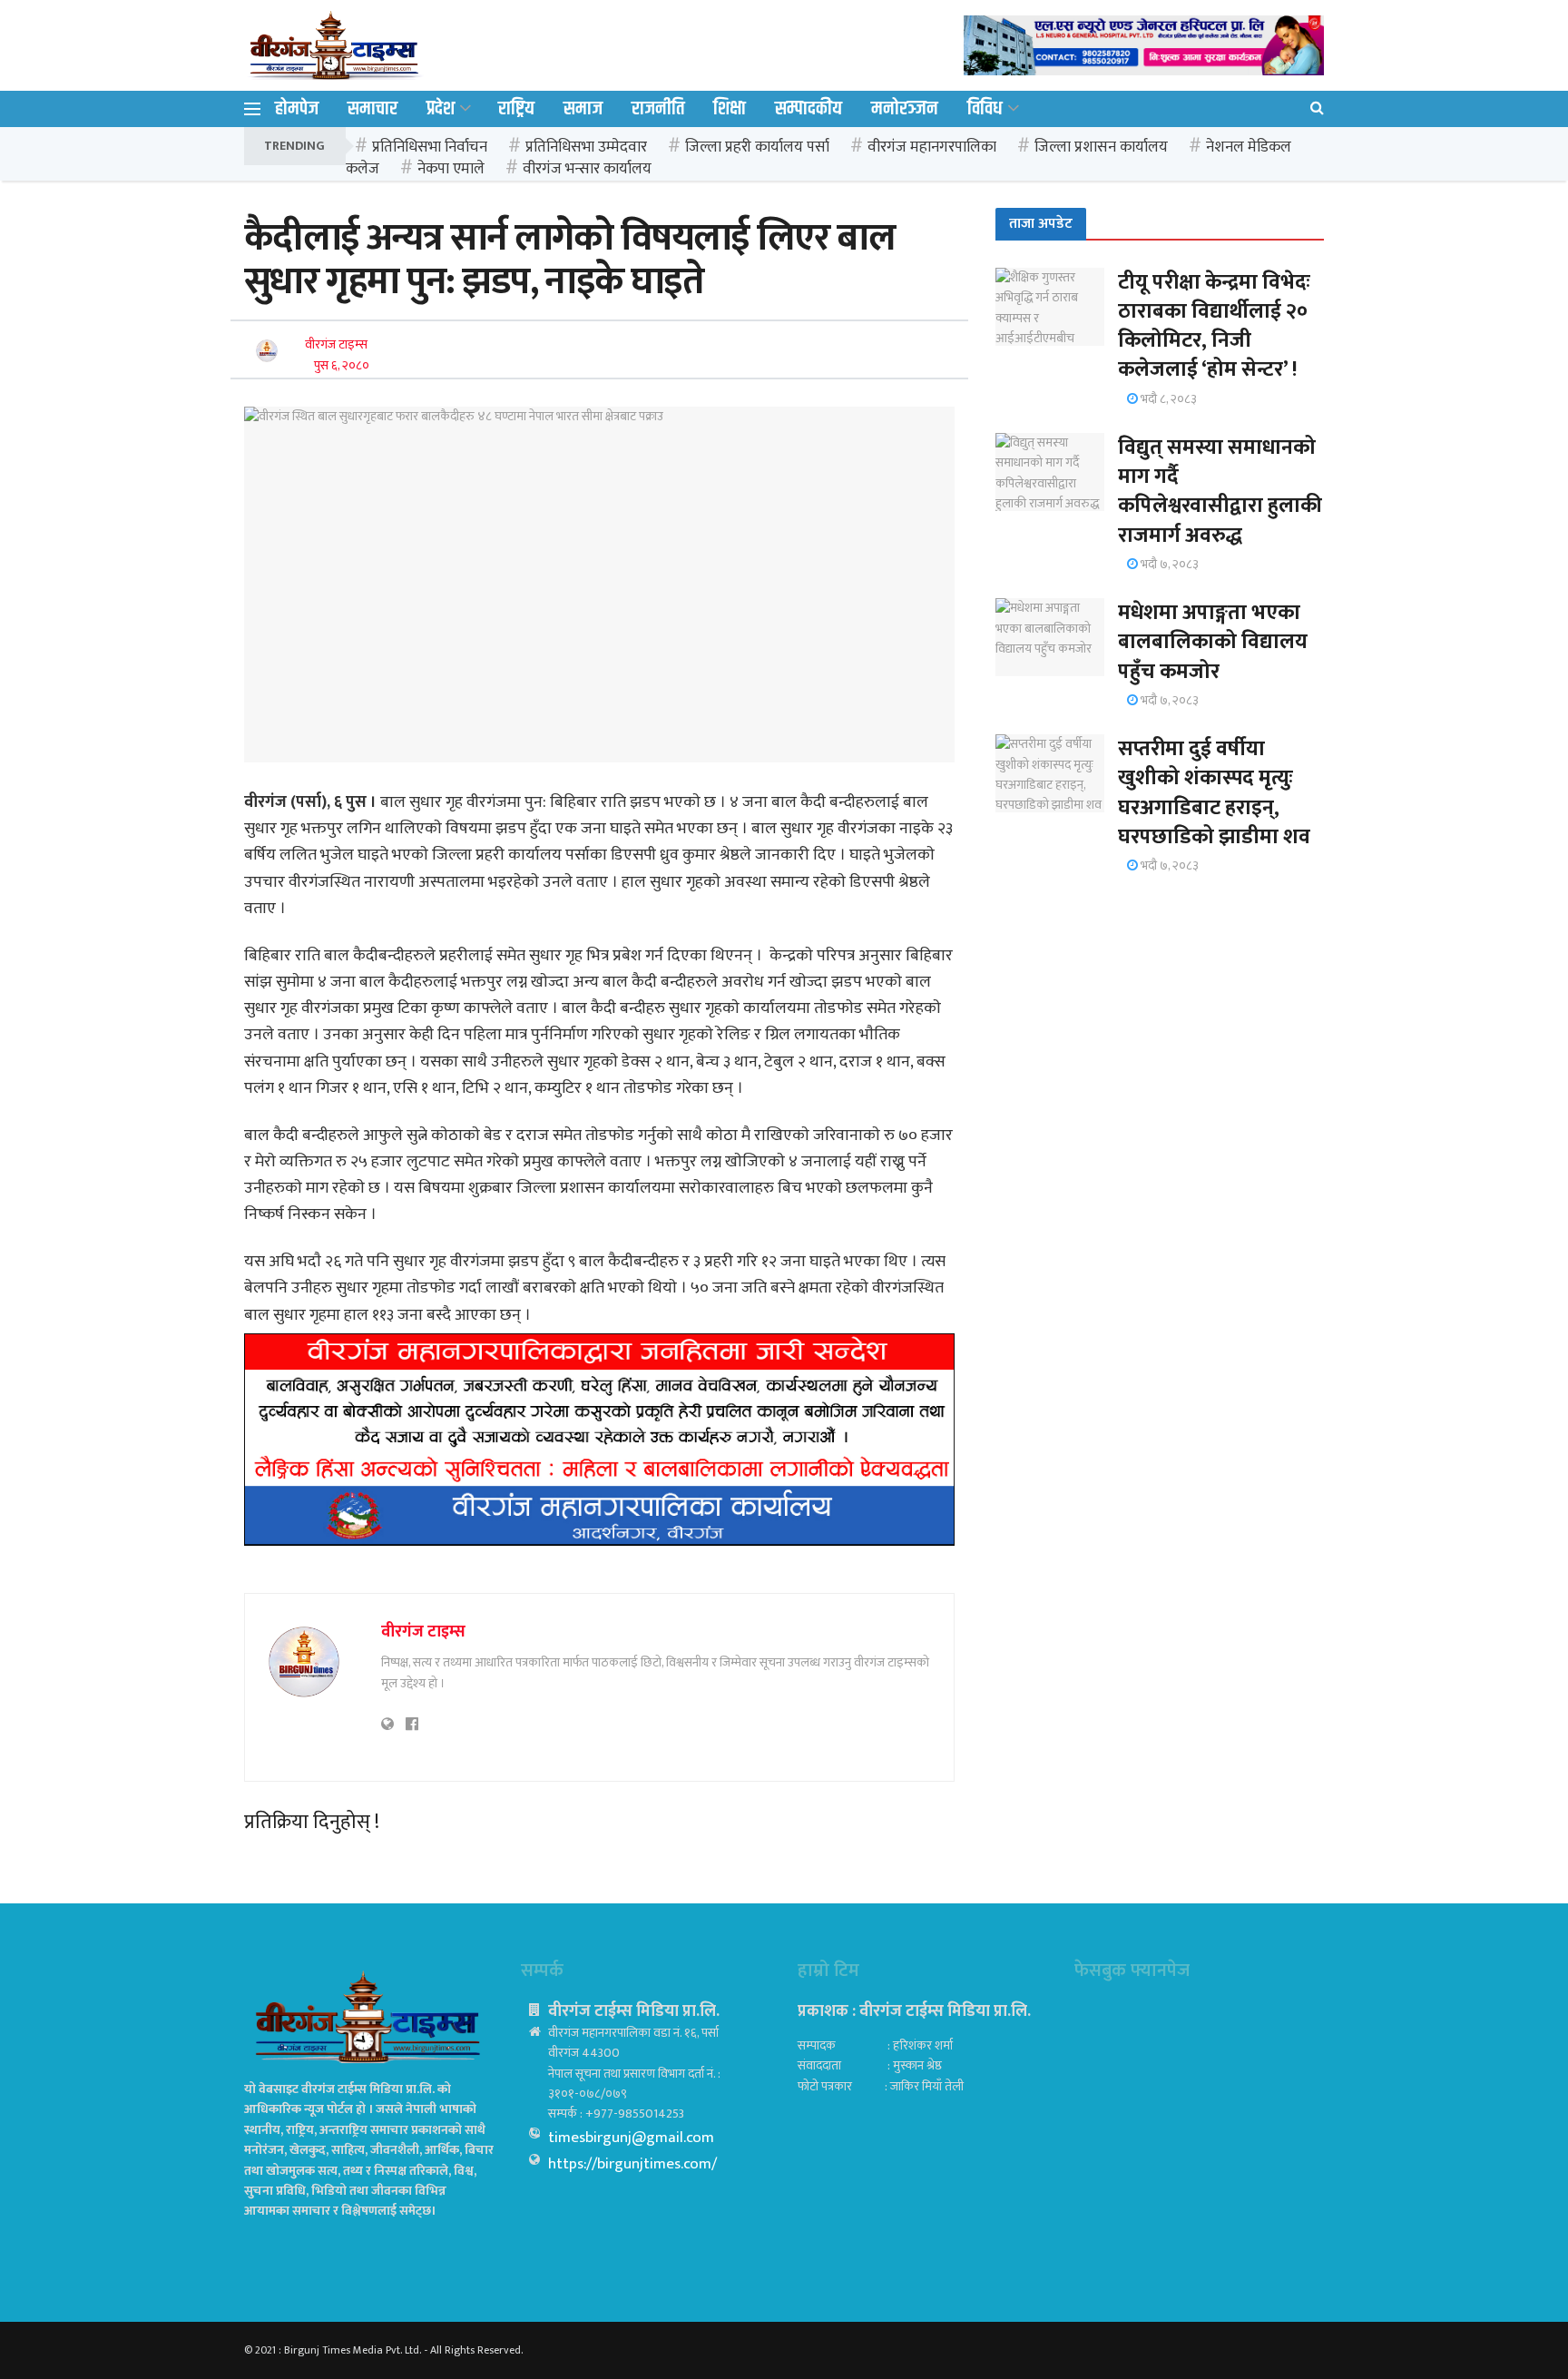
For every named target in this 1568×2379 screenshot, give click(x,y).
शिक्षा (730, 109)
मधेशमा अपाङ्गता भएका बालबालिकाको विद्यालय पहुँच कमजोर (1213, 642)
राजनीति (658, 109)
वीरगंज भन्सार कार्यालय (587, 169)
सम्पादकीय (808, 109)
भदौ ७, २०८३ (1168, 564)
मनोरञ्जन (905, 109)
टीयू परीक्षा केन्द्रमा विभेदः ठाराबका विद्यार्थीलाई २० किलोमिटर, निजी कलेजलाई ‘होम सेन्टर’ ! (1214, 326)
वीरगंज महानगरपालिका (932, 147)
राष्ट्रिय (516, 109)
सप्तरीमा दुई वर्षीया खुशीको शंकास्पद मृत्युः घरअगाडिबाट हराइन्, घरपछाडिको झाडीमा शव (1214, 793)
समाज (583, 109)
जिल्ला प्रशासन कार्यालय (1101, 147)
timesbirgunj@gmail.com (631, 2138)
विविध (985, 109)
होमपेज (297, 109)
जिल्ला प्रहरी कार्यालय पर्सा (757, 147)
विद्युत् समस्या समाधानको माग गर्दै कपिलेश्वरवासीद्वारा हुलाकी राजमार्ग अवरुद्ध (1220, 492)
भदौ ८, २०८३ (1167, 399)
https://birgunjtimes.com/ (632, 2164)
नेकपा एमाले (451, 169)
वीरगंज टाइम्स (336, 344)
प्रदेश (441, 109)
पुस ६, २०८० (342, 365)
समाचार (372, 109)
